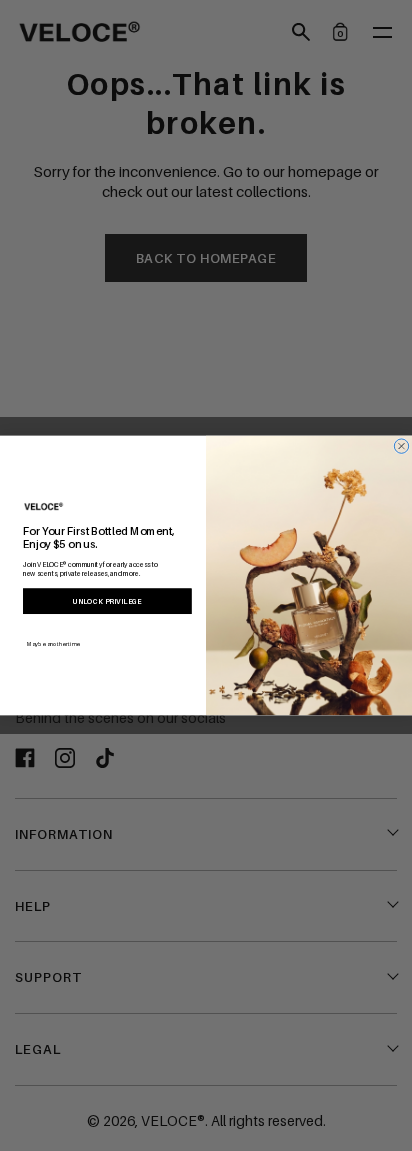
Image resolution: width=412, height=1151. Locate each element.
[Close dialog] (401, 446)
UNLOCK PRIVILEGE (107, 601)
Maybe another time (53, 643)
